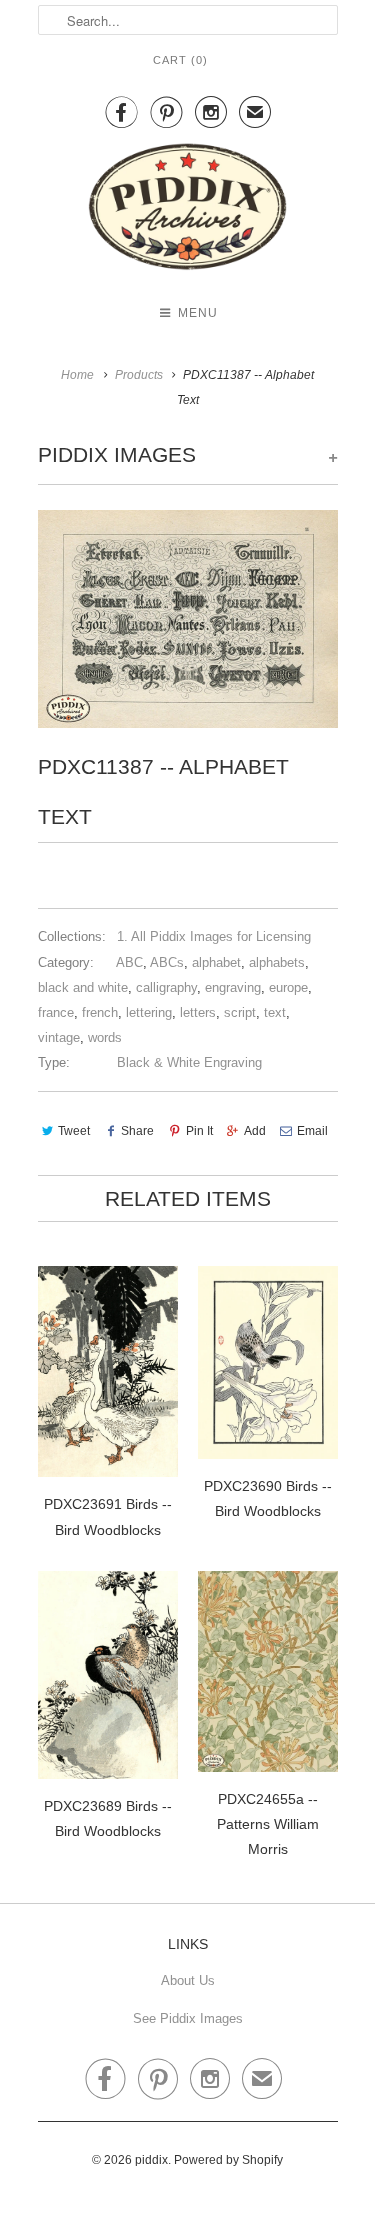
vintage (59, 1037)
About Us (188, 1980)
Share (137, 1131)
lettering (149, 1012)
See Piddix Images (188, 2018)
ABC (129, 962)
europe (288, 987)
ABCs (167, 962)
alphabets (277, 962)
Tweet (74, 1131)
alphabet (216, 962)
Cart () (180, 60)
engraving (233, 987)
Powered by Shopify (228, 2160)
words (105, 1037)
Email (312, 1131)
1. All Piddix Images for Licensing (214, 936)
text (275, 1012)
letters (198, 1012)
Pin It (199, 1131)
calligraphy (166, 987)
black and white (83, 987)
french (100, 1012)
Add (255, 1131)
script (240, 1012)
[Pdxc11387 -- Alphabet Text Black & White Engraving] (188, 619)
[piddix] (188, 210)
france (56, 1012)
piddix (151, 2160)
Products (139, 375)
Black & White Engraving (189, 1062)
